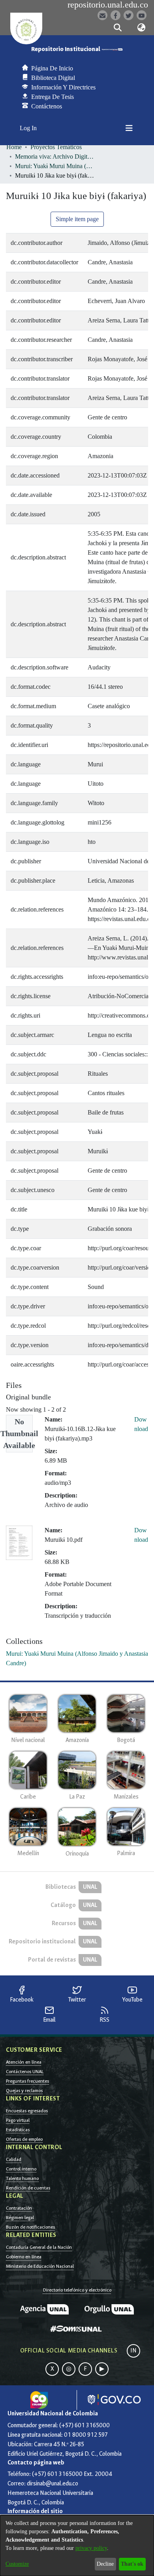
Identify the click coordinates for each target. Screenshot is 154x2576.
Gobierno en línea (24, 2257)
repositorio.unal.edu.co (108, 5)
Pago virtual (18, 2120)
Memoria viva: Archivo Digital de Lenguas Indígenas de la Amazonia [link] (54, 156)
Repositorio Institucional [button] (66, 49)
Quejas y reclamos (24, 2091)
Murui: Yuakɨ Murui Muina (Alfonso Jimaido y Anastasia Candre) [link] (54, 166)
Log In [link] (29, 128)
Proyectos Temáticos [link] (56, 147)
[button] (117, 28)
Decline (105, 2564)
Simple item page (77, 219)
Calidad (14, 2159)
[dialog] (77, 2546)
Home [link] (14, 147)
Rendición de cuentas (28, 2188)
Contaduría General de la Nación (39, 2247)
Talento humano (22, 2178)
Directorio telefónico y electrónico (77, 2290)
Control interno (21, 2169)
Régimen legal (20, 2218)
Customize (17, 2564)
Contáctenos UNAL (25, 2072)
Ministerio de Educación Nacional (40, 2266)
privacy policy (91, 2548)
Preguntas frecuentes (27, 2081)
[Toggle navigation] (129, 128)
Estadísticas (18, 2130)
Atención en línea (24, 2062)
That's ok (132, 2564)
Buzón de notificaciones (30, 2227)
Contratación (19, 2208)
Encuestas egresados (27, 2111)
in (133, 2351)
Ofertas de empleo (24, 2139)
